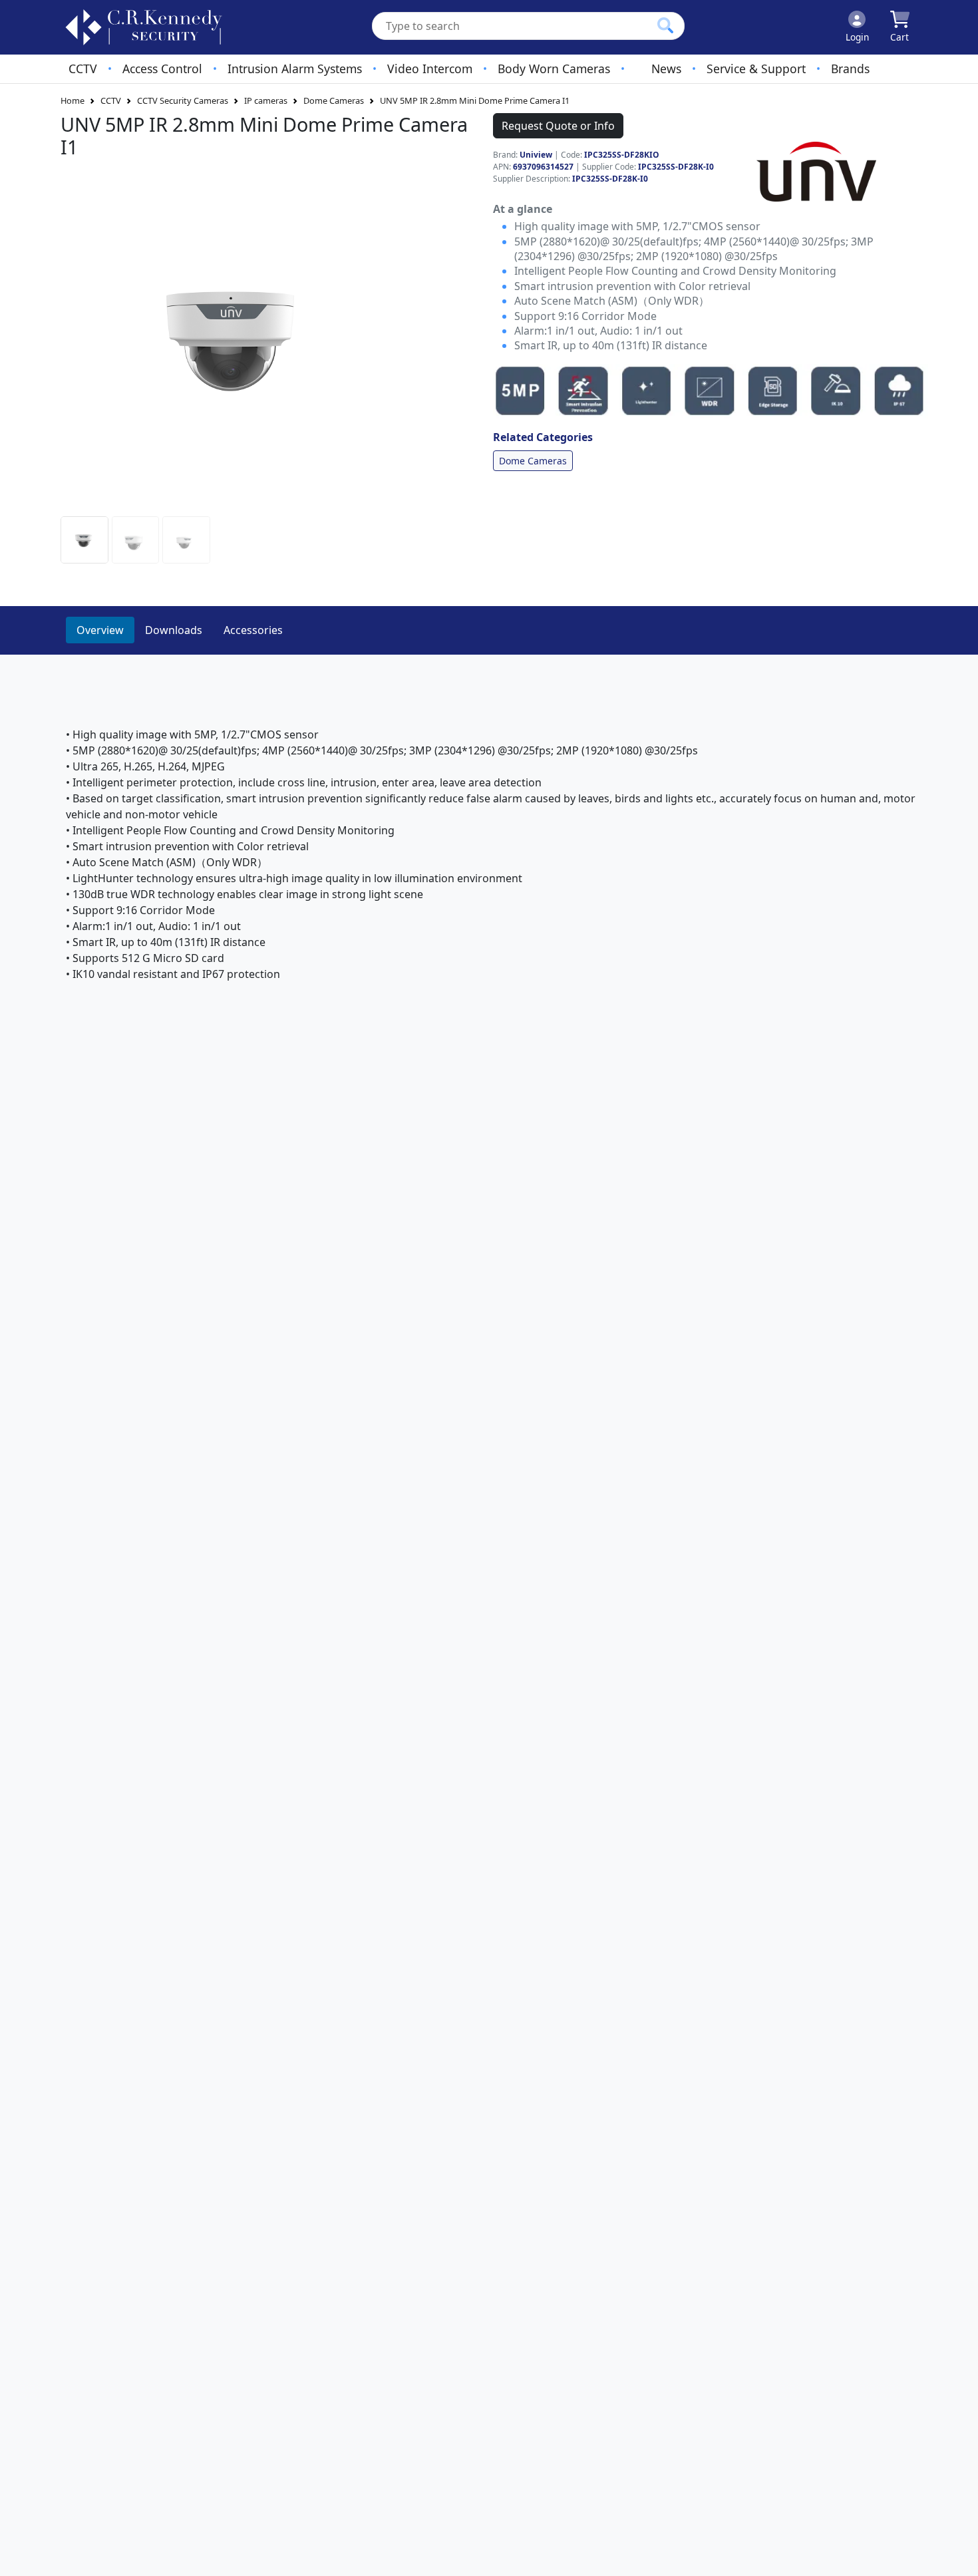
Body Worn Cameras (554, 69)
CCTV (83, 69)
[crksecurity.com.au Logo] (144, 27)
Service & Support (756, 69)
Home (73, 100)
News (666, 69)
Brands (850, 69)
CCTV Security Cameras (183, 100)
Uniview (536, 155)
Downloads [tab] (174, 630)
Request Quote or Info (558, 126)
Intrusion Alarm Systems (295, 69)
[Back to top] (959, 2557)
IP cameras (266, 100)
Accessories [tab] (253, 630)
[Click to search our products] (665, 25)
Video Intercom (430, 69)
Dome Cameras (334, 100)
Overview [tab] (100, 630)
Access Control (162, 69)
